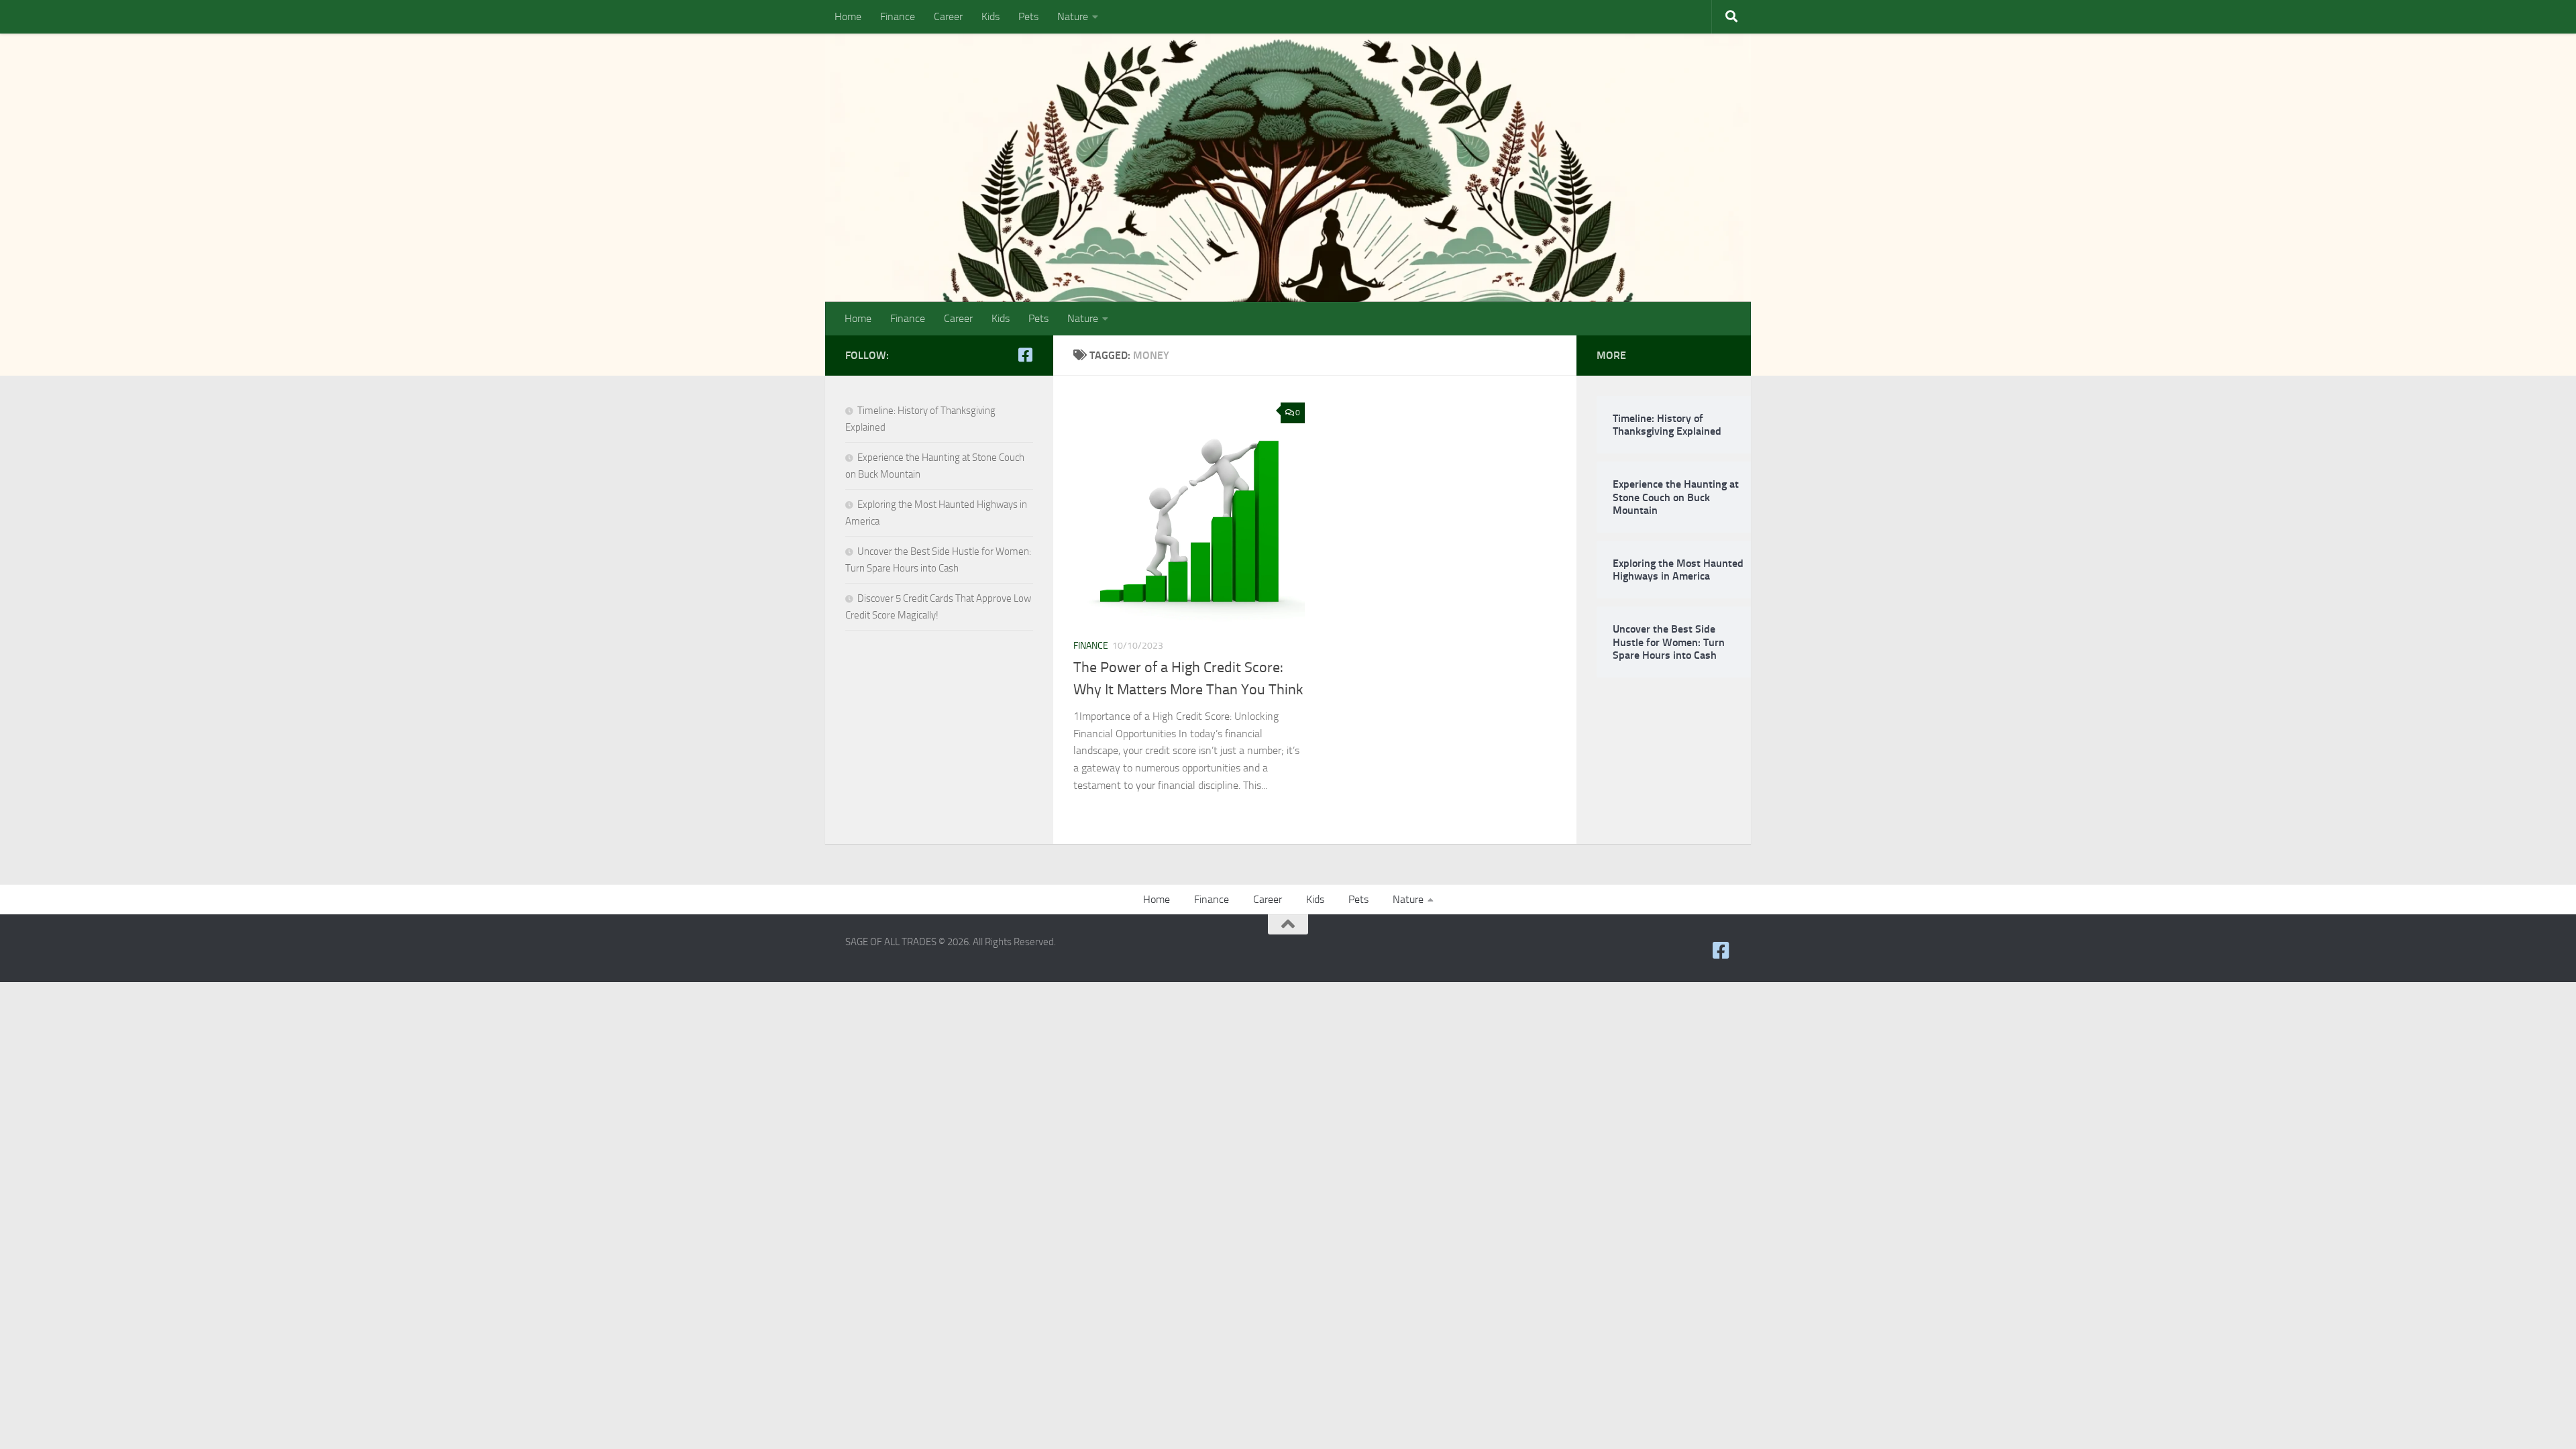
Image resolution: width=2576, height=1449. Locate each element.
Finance (898, 16)
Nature (1073, 16)
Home (848, 16)
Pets (1028, 16)
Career (948, 16)
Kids (990, 16)
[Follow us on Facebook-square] (1025, 355)
